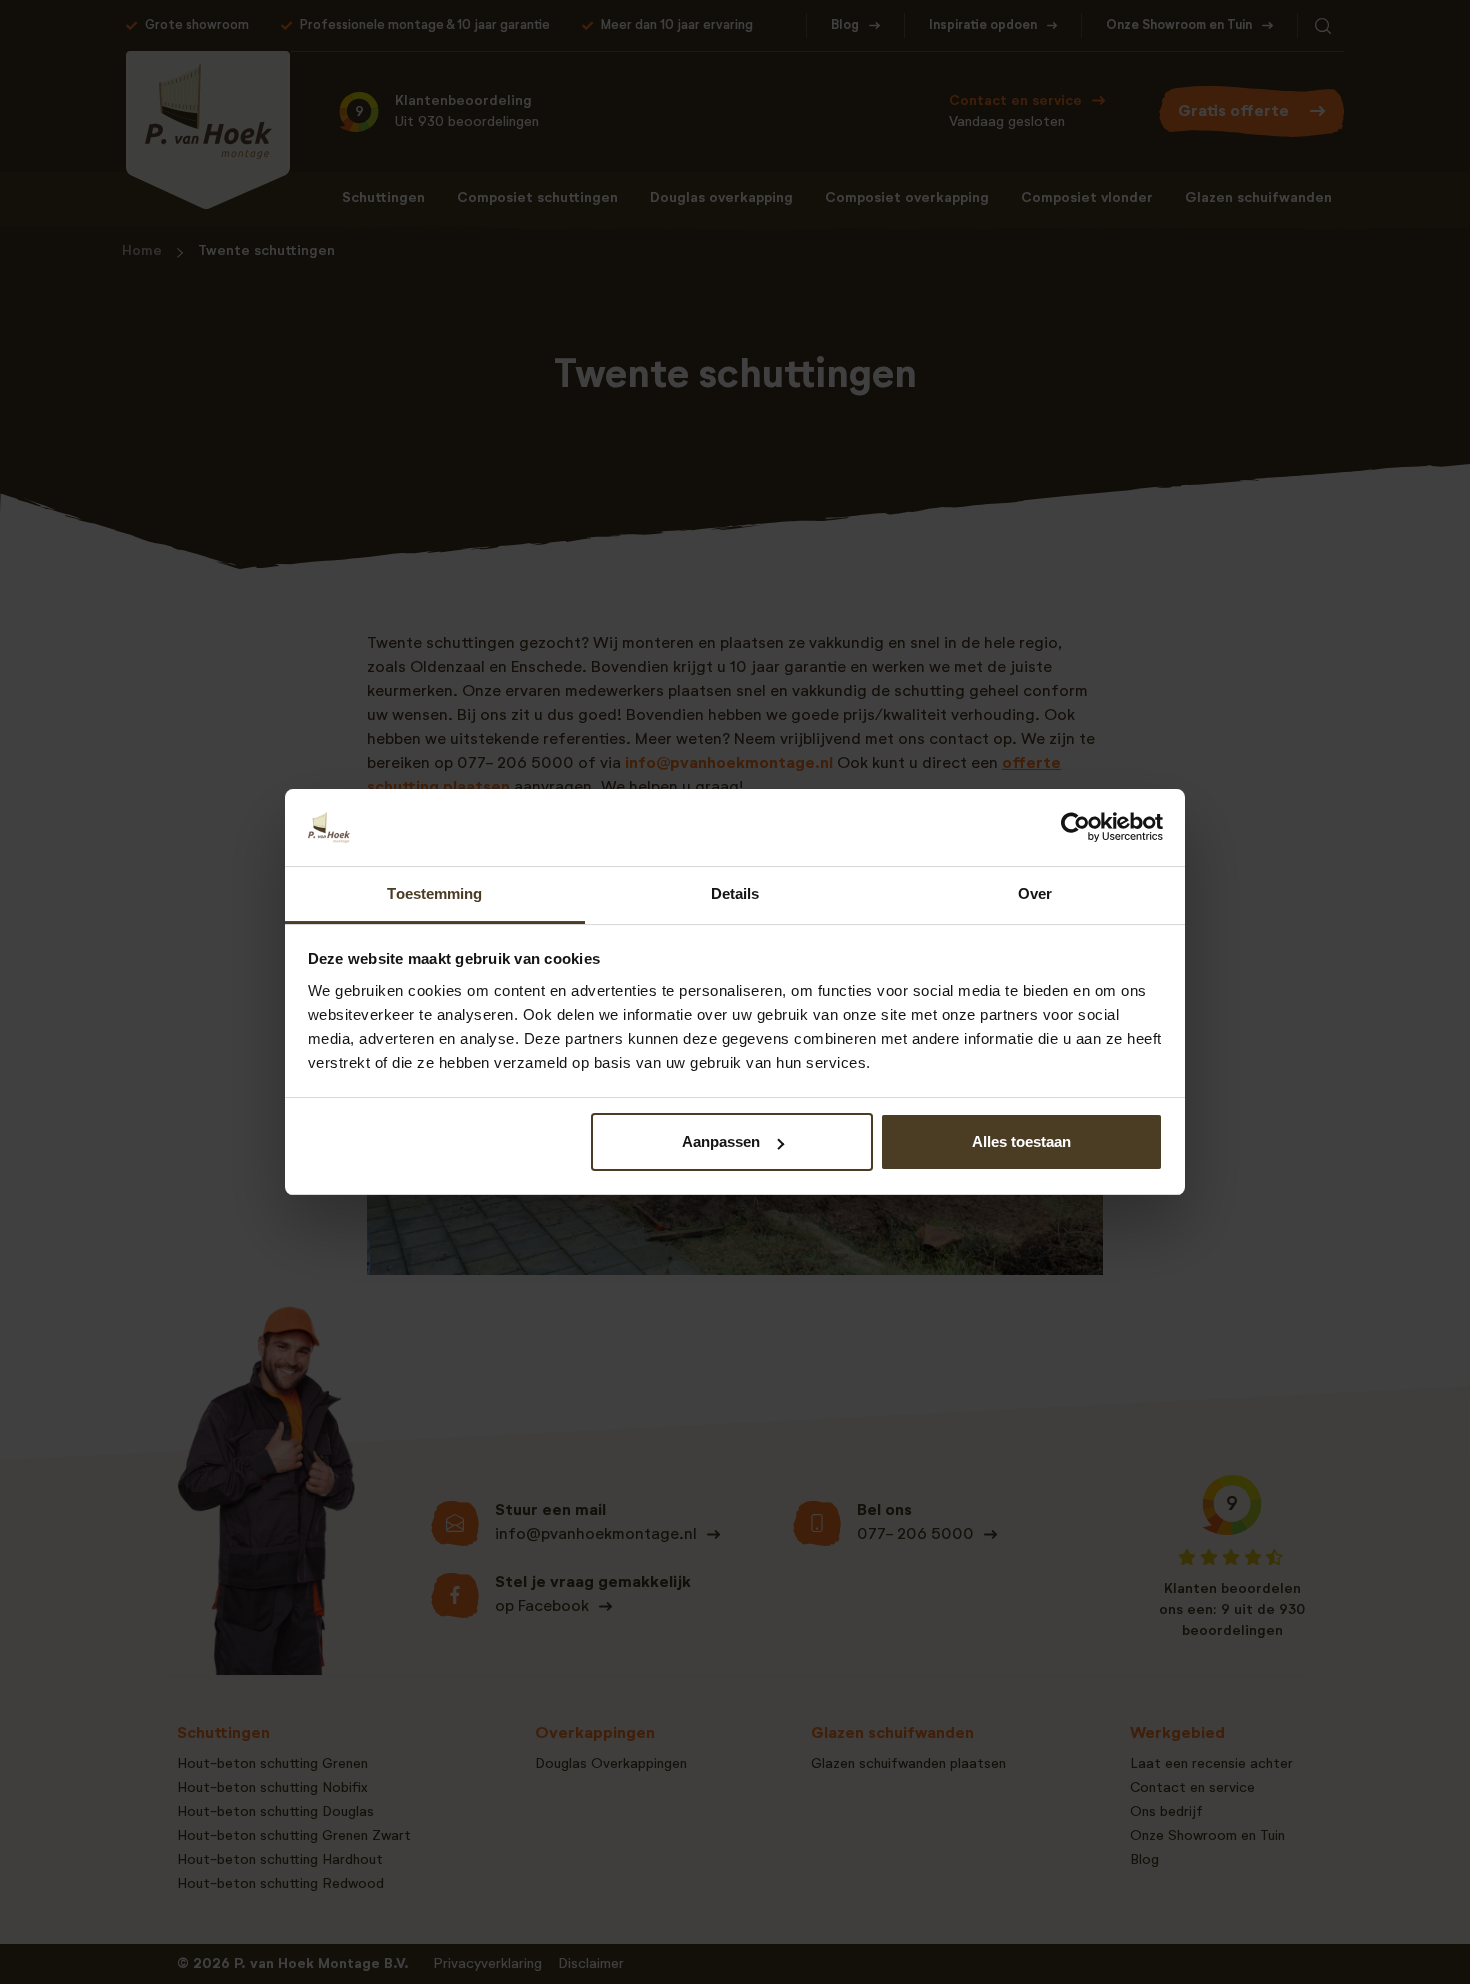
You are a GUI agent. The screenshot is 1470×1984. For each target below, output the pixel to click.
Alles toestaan (1021, 1141)
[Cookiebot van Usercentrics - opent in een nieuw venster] (1075, 827)
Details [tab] (735, 893)
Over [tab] (1035, 893)
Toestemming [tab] (434, 893)
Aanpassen (721, 1141)
